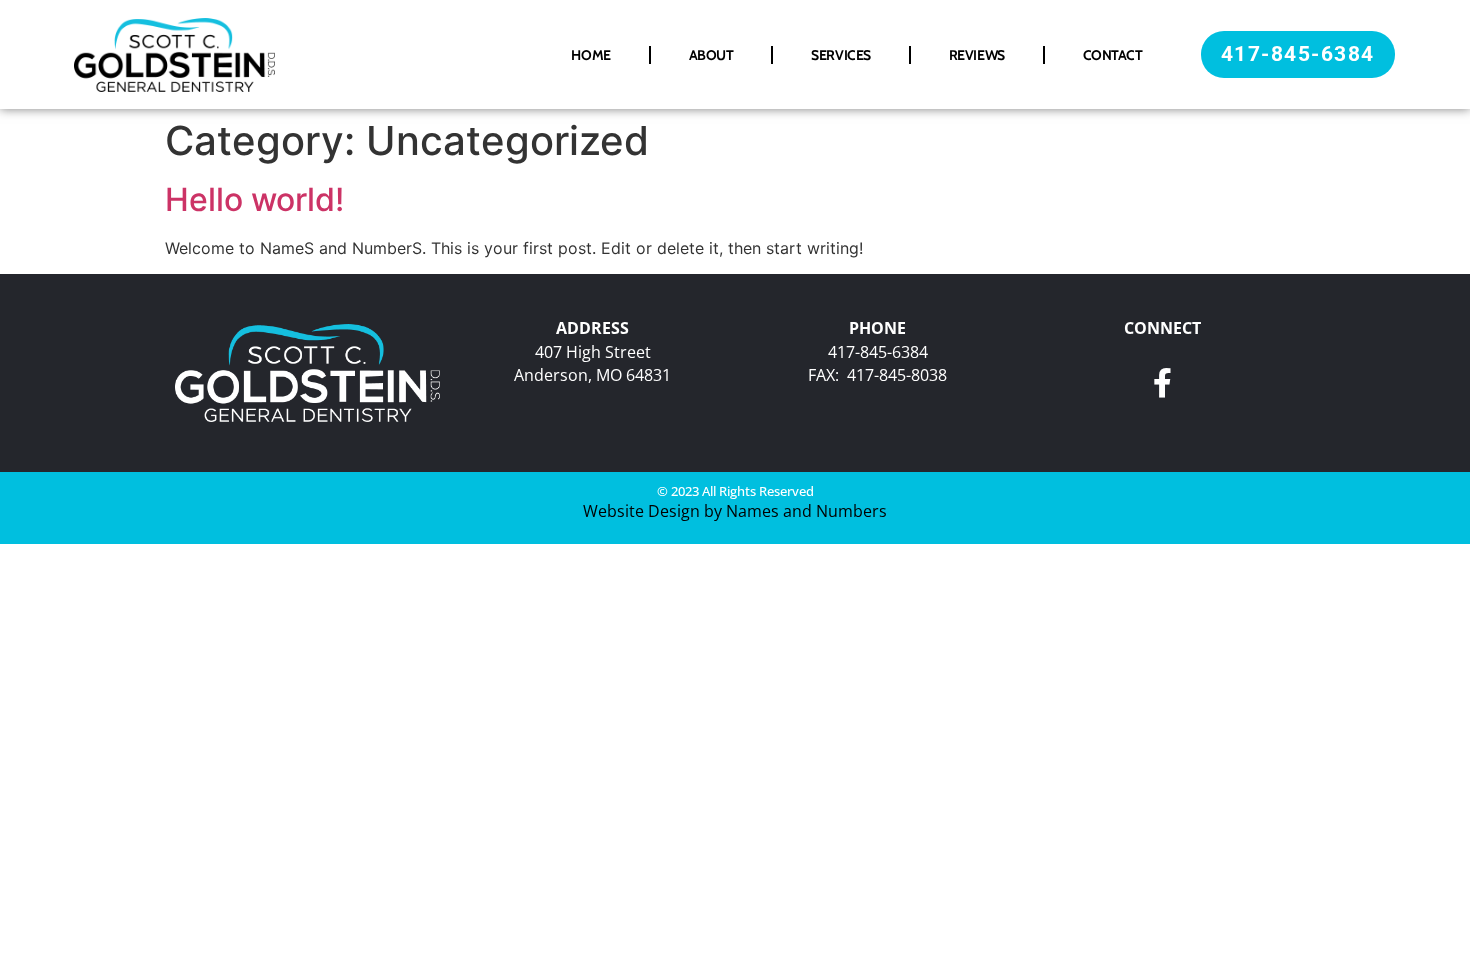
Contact (1113, 55)
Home (590, 55)
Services (840, 55)
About (711, 55)
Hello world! (254, 199)
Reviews (977, 55)
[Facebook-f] (1163, 383)
